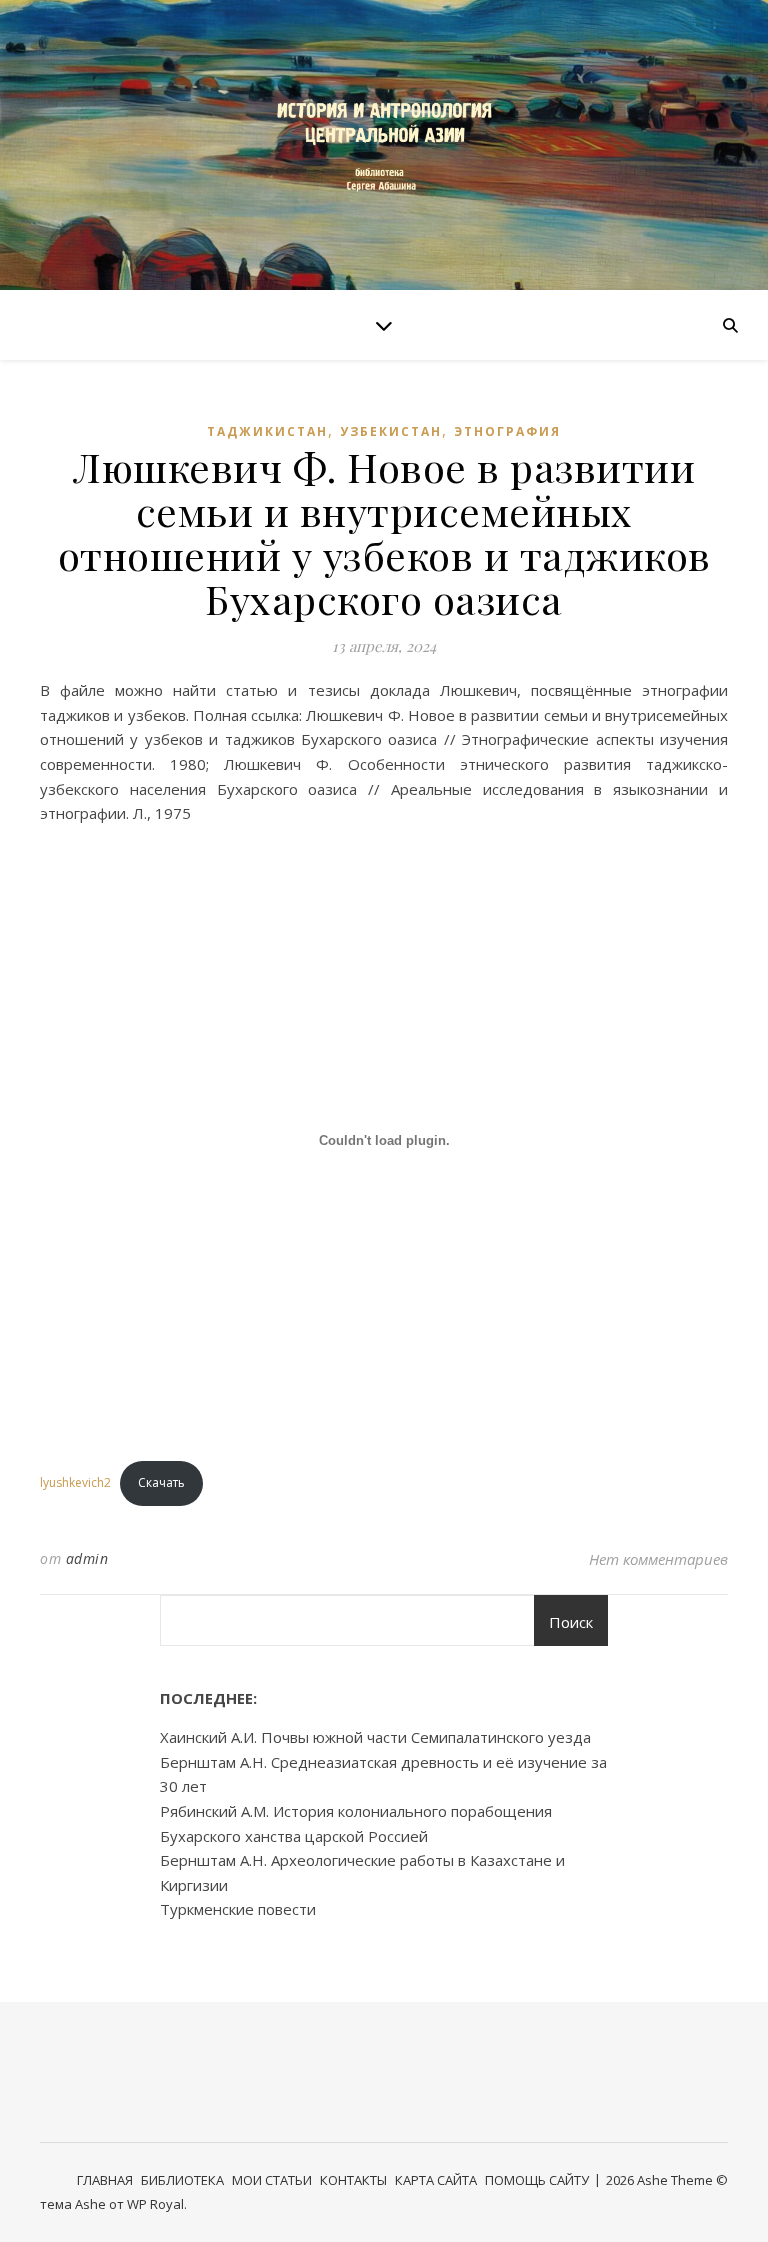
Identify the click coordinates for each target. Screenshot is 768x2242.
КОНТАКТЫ (353, 2180)
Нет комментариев (658, 1559)
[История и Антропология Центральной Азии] (384, 144)
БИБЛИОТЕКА (182, 2180)
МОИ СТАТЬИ (272, 2180)
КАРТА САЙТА (436, 2180)
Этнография (507, 431)
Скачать (161, 1482)
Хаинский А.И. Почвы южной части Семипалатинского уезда (375, 1737)
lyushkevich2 (75, 1482)
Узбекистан (391, 431)
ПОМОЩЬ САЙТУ (537, 2180)
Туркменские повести (238, 1909)
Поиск (571, 1622)
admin (87, 1558)
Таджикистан (267, 431)
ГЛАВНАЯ (105, 2180)
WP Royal (155, 2204)
